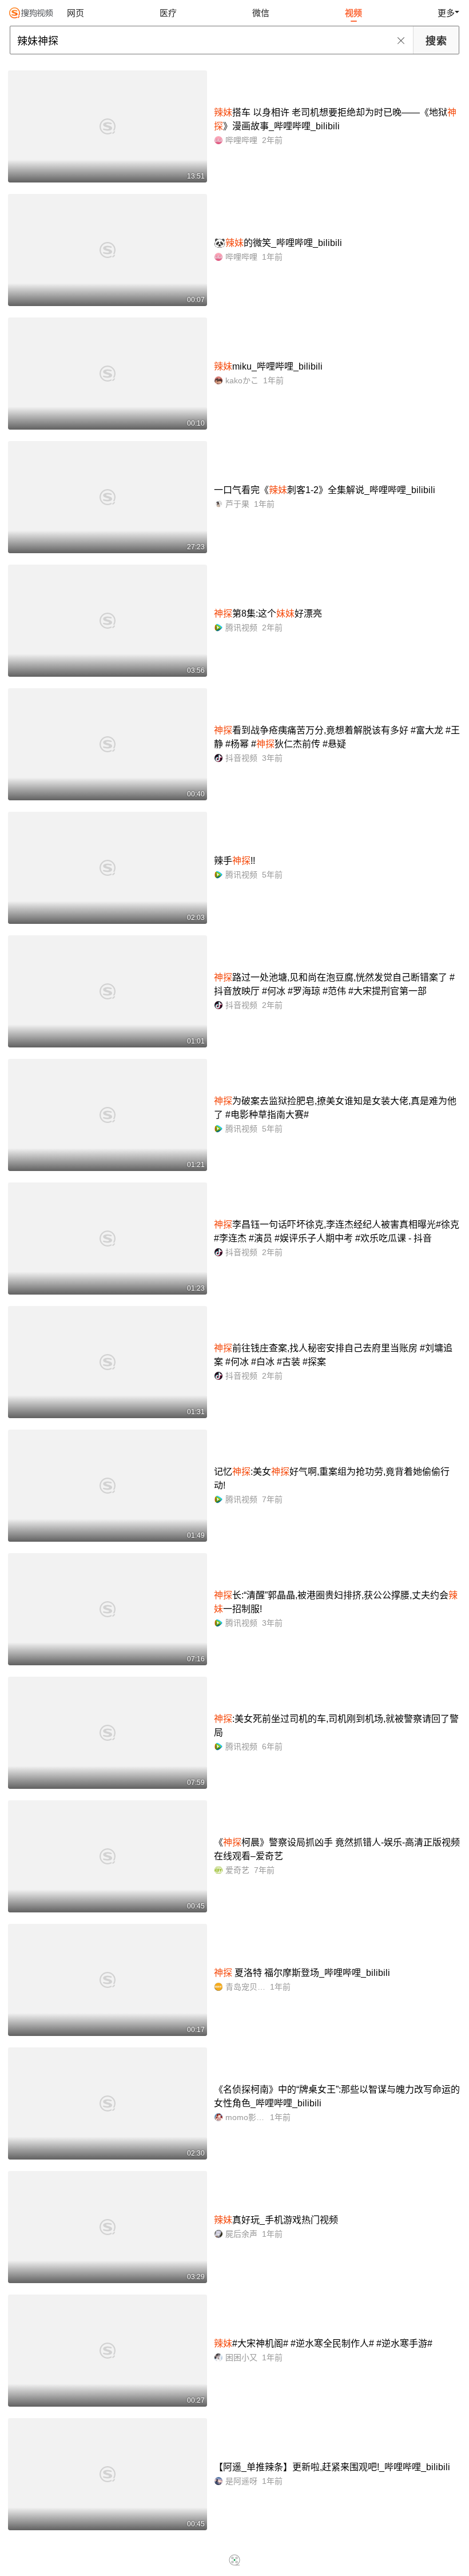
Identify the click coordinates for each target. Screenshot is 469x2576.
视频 (353, 13)
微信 (261, 13)
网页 (75, 13)
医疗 (168, 13)
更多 (446, 13)
